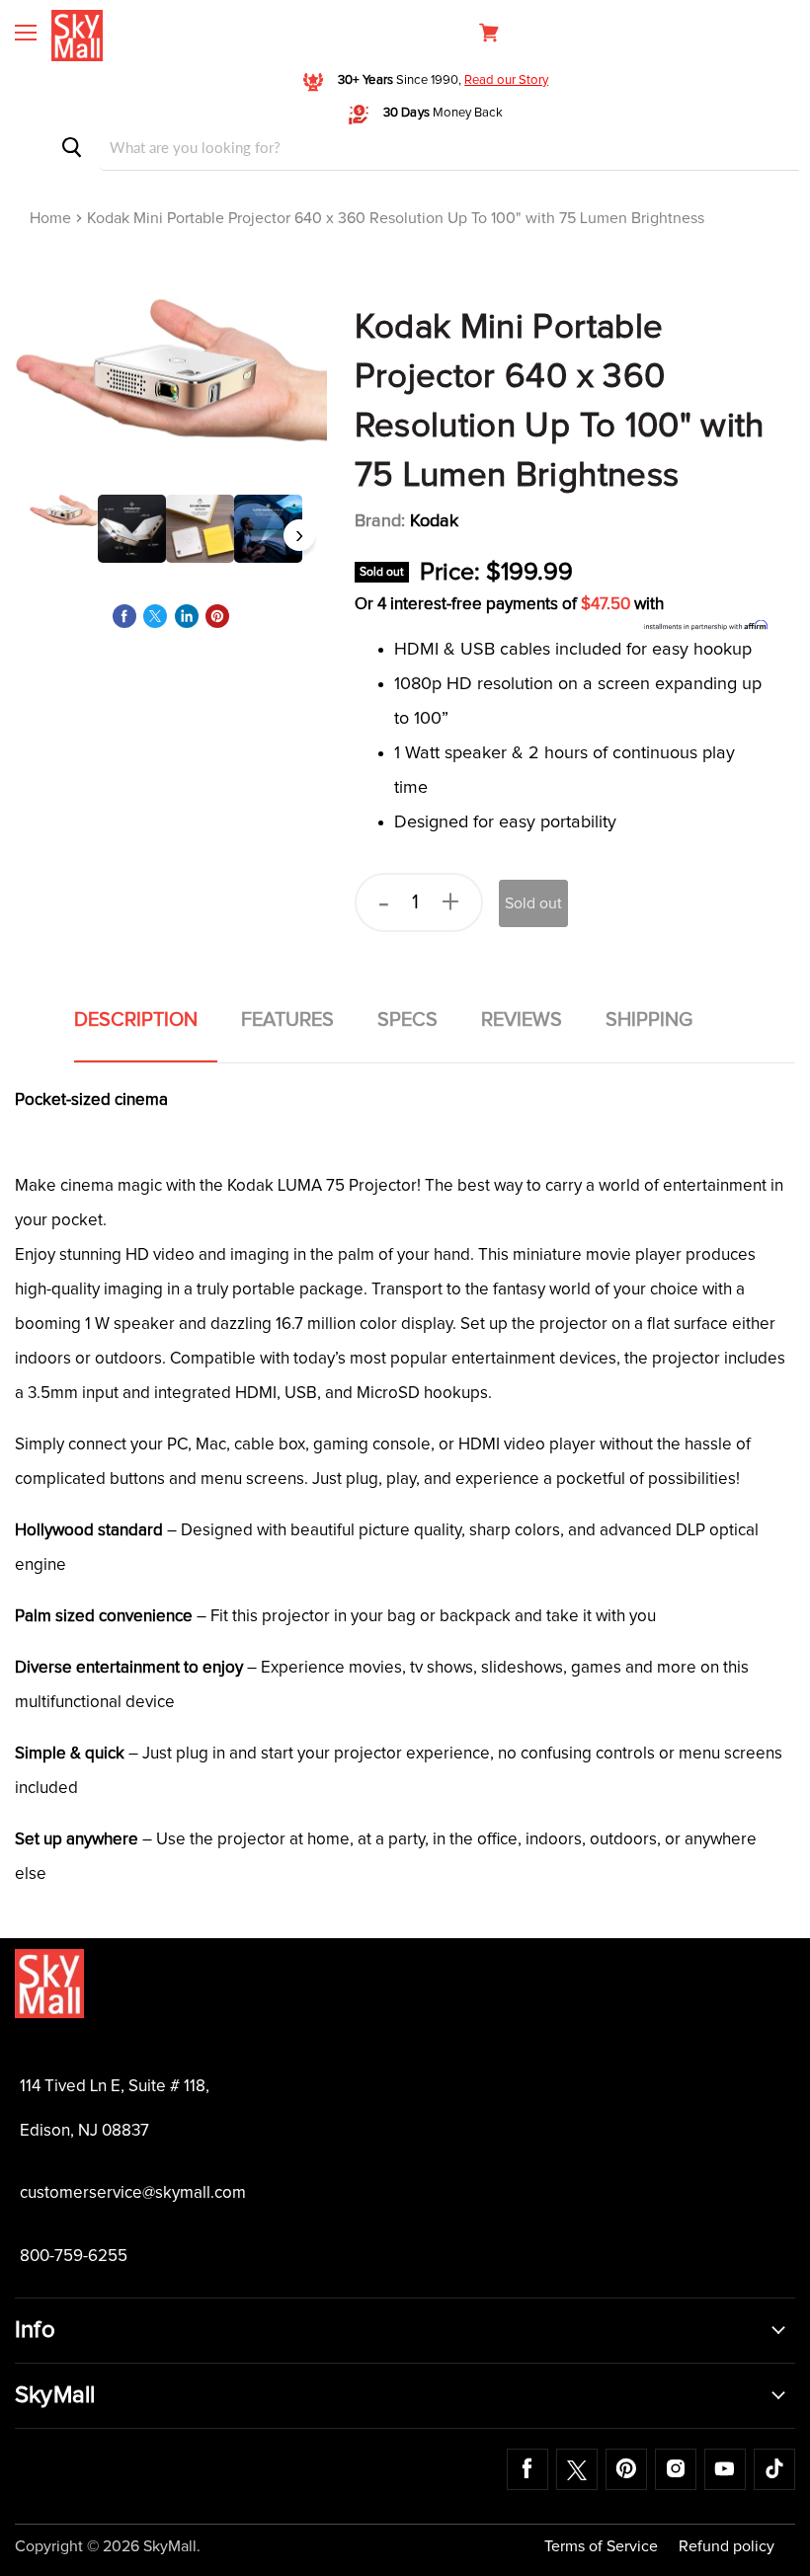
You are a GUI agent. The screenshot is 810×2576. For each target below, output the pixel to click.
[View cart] (489, 33)
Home (52, 218)
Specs (407, 1020)
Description (136, 1020)
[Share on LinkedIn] (187, 616)
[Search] (72, 148)
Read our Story (506, 80)
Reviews (522, 1020)
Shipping (649, 1020)
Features (287, 1020)
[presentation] (33, 535)
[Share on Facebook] (124, 616)
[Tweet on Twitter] (155, 616)
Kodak (434, 521)
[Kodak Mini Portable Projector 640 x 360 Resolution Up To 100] (64, 510)
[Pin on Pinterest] (217, 616)
